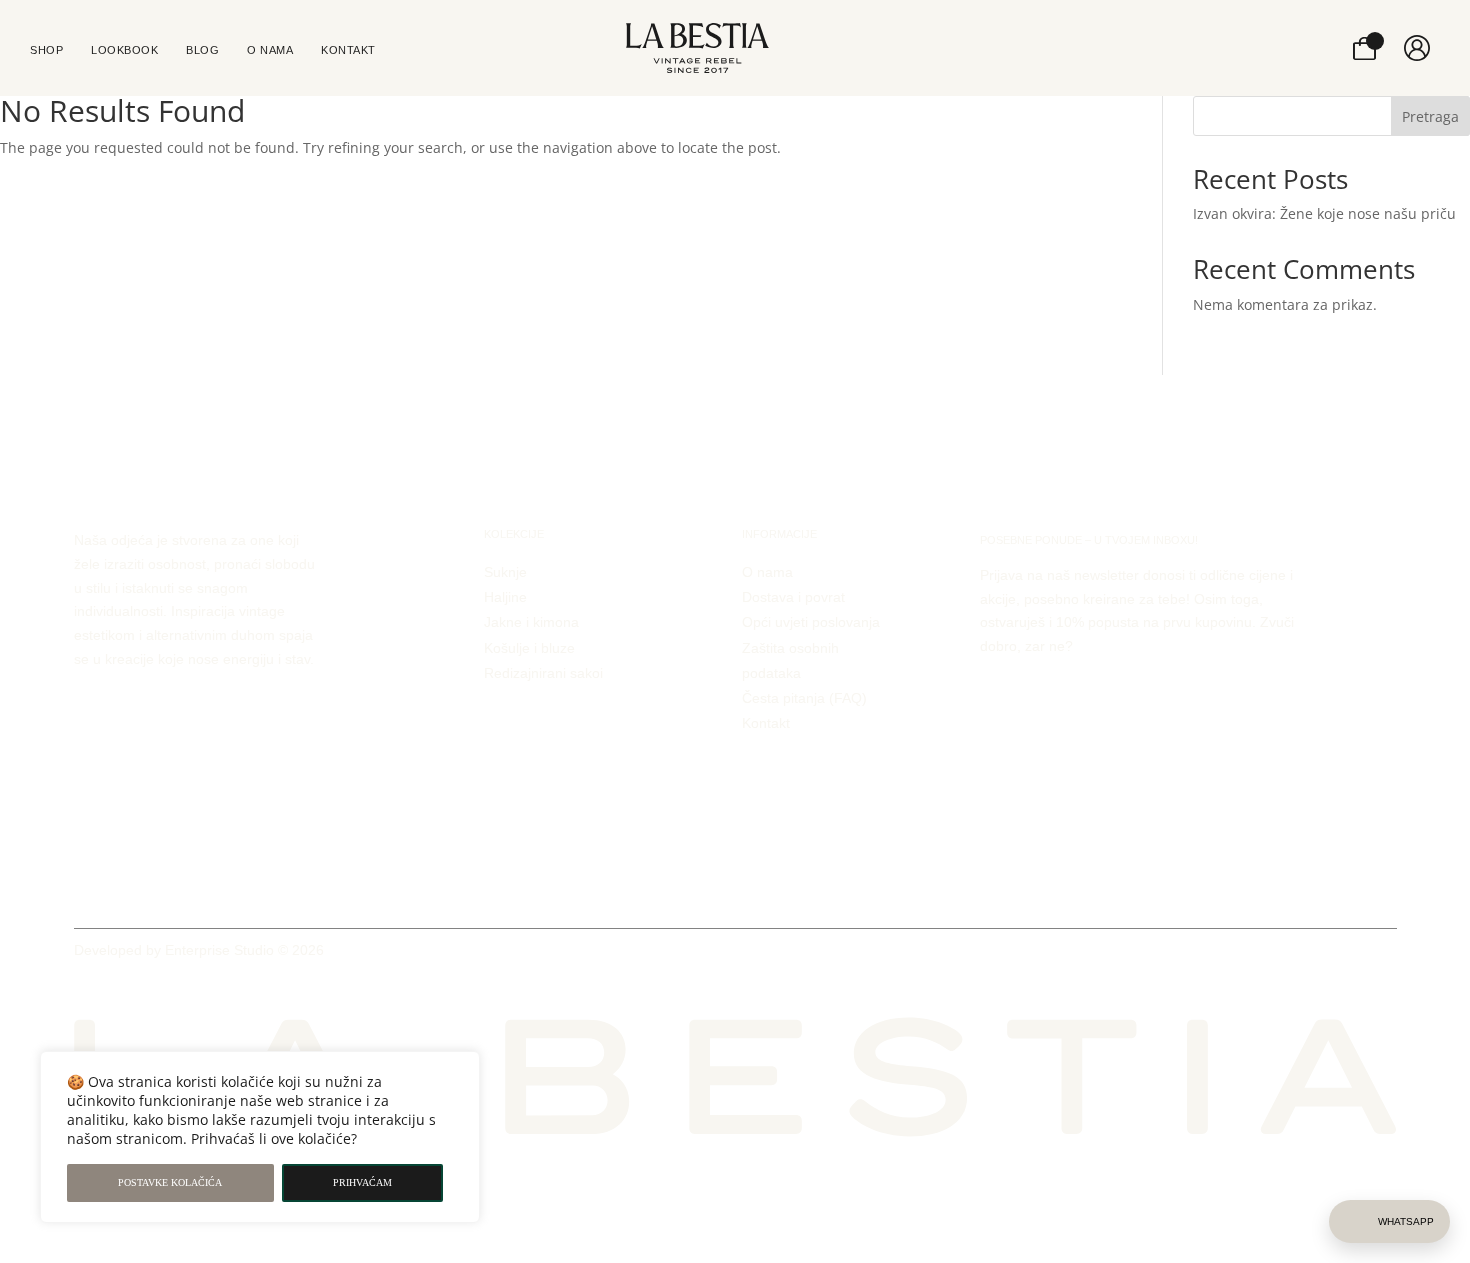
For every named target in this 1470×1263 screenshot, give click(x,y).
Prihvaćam (362, 1182)
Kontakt (766, 723)
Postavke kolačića (170, 1182)
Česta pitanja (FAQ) (804, 698)
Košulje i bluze (529, 648)
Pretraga (1430, 116)
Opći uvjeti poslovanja (811, 622)
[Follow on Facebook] (1346, 954)
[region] (260, 1137)
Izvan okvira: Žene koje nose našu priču (1324, 213)
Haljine (505, 597)
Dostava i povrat (793, 597)
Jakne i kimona (531, 622)
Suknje (505, 572)
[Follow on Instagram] (1382, 954)
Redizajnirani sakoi (543, 673)
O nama (767, 572)
